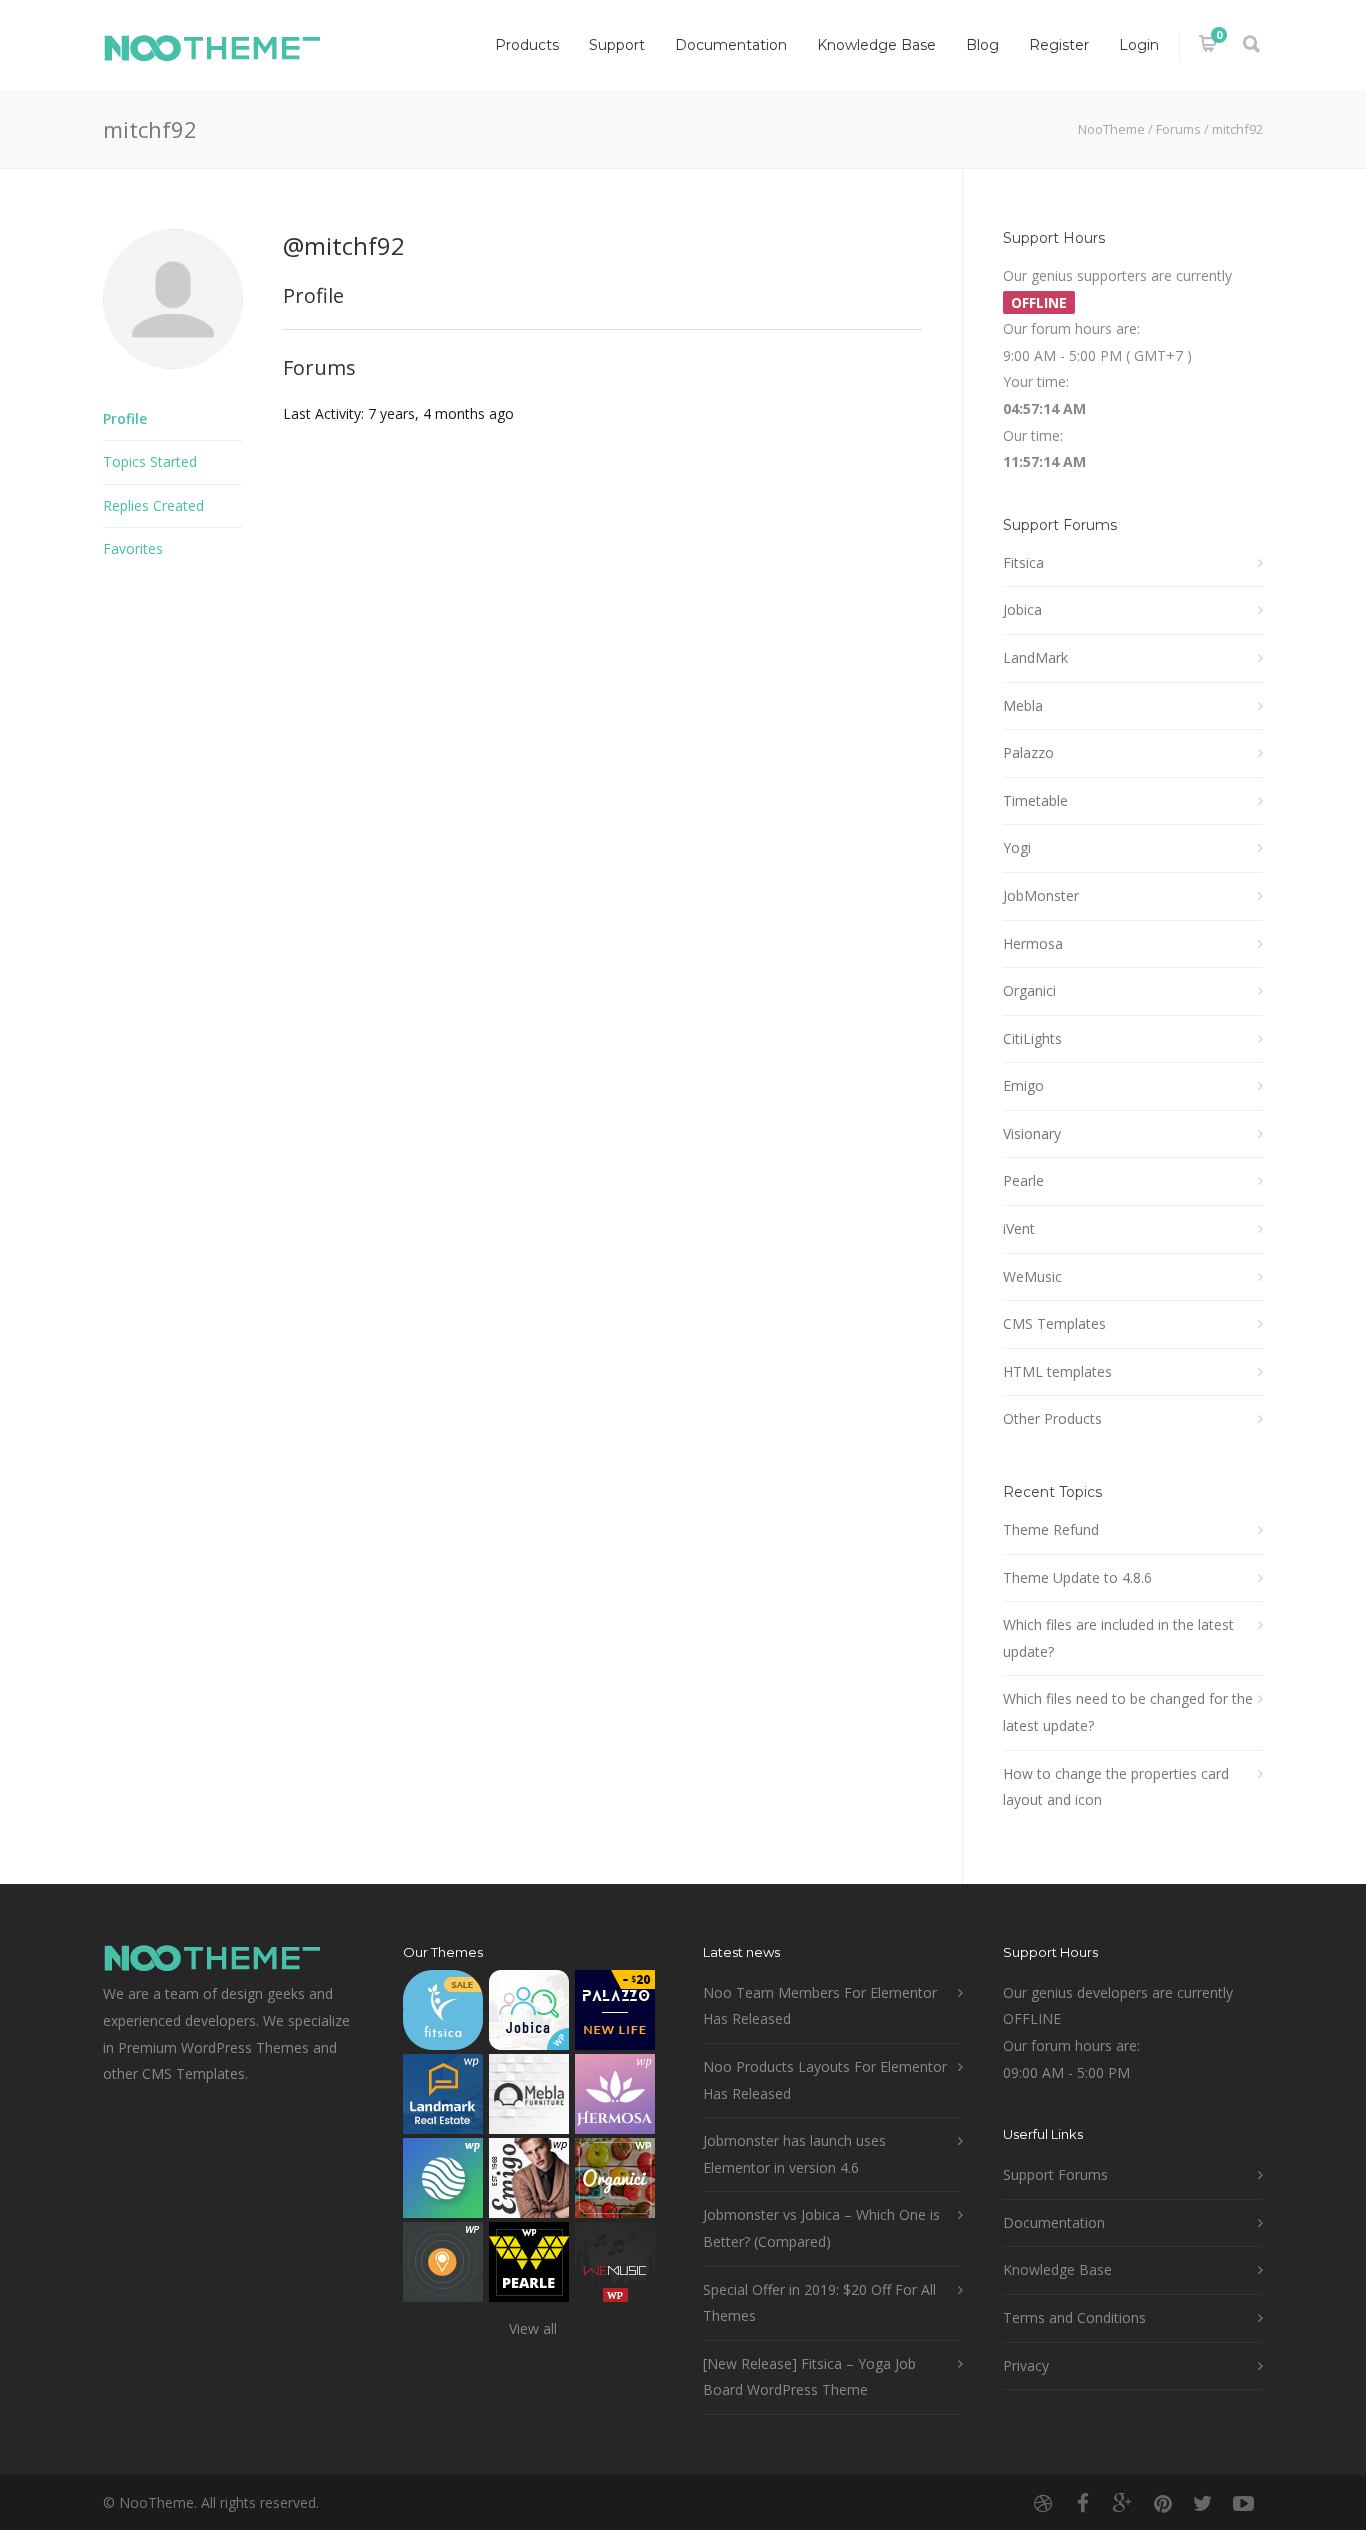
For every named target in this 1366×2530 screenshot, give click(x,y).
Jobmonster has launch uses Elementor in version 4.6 (794, 2154)
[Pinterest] (1163, 2503)
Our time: (1033, 435)
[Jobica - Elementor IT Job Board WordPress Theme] (529, 2014)
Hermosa (1033, 943)
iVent (1019, 1228)
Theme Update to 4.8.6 (1077, 1577)
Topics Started (150, 461)
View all (533, 2328)
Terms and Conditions (1074, 2317)
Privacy (1026, 2365)
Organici (1029, 990)
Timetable (1035, 800)
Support (617, 45)
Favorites (133, 548)
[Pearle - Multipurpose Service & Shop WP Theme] (529, 2266)
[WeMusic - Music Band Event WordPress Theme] (615, 2266)
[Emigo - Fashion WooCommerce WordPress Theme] (529, 2182)
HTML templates (1057, 1371)
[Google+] (1123, 2503)
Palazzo (1028, 752)
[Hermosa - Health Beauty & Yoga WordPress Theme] (615, 2098)
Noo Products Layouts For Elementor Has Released (825, 2080)
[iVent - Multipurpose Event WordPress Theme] (443, 2266)
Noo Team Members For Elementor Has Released (820, 2006)
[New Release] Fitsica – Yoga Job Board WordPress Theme (809, 2377)
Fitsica (1023, 562)
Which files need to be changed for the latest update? (1128, 1712)
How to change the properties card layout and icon (1116, 1787)
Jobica (1022, 609)
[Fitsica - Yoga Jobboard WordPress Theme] (443, 2014)
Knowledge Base (876, 45)
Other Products (1052, 1418)
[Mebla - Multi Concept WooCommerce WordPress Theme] (529, 2098)
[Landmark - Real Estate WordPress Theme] (443, 2098)
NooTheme (1111, 129)
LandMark (1035, 657)
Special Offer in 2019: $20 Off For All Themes (819, 2303)
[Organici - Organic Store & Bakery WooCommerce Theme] (615, 2182)
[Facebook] (1083, 2503)
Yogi (1017, 847)
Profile (125, 418)
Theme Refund (1051, 1529)
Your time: (1036, 381)
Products (527, 45)
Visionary (1032, 1133)
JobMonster (1041, 895)
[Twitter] (1203, 2503)
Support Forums (1055, 2174)
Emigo (1023, 1085)
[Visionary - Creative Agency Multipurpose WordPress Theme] (443, 2182)
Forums (1178, 129)
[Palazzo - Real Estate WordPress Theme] (615, 2014)
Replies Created (153, 505)
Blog (982, 45)
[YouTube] (1243, 2503)
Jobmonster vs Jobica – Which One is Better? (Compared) (821, 2228)
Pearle (1023, 1180)
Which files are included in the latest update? (1118, 1638)
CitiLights (1032, 1038)
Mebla (1023, 705)
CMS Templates (1054, 1323)
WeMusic (1032, 1276)
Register (1059, 45)
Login (1139, 45)
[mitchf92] (173, 383)
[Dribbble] (1043, 2503)
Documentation (731, 45)
